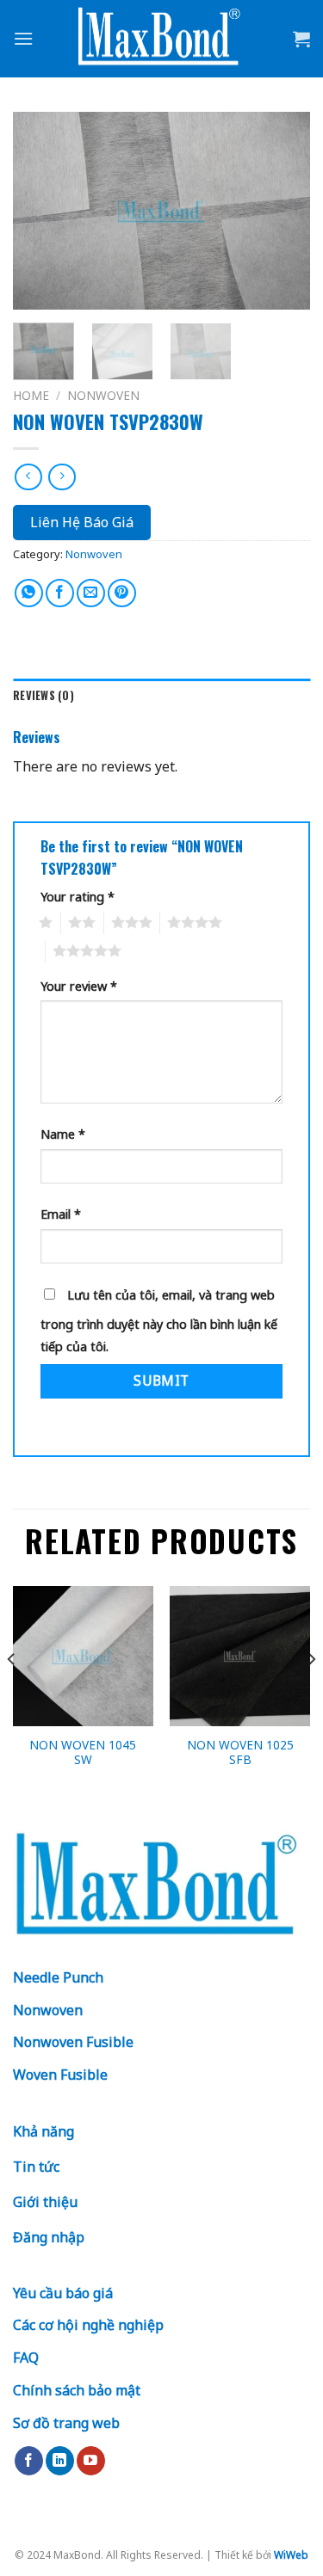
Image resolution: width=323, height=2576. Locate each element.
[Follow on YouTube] (91, 2461)
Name (63, 1134)
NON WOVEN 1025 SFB (240, 1752)
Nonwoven (103, 395)
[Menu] (23, 38)
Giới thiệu (45, 2202)
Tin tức (36, 2167)
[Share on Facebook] (60, 593)
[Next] (283, 211)
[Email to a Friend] (91, 593)
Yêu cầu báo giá (63, 2293)
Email (61, 1214)
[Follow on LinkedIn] (60, 2461)
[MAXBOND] (162, 39)
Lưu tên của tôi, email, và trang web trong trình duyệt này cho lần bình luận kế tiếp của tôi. (159, 1321)
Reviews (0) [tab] (43, 695)
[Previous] (40, 211)
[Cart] (301, 39)
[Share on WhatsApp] (29, 593)
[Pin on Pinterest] (122, 593)
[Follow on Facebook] (29, 2461)
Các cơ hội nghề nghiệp (88, 2325)
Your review (79, 986)
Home (31, 395)
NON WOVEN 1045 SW (83, 1752)
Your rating (78, 897)
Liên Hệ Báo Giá (82, 522)
